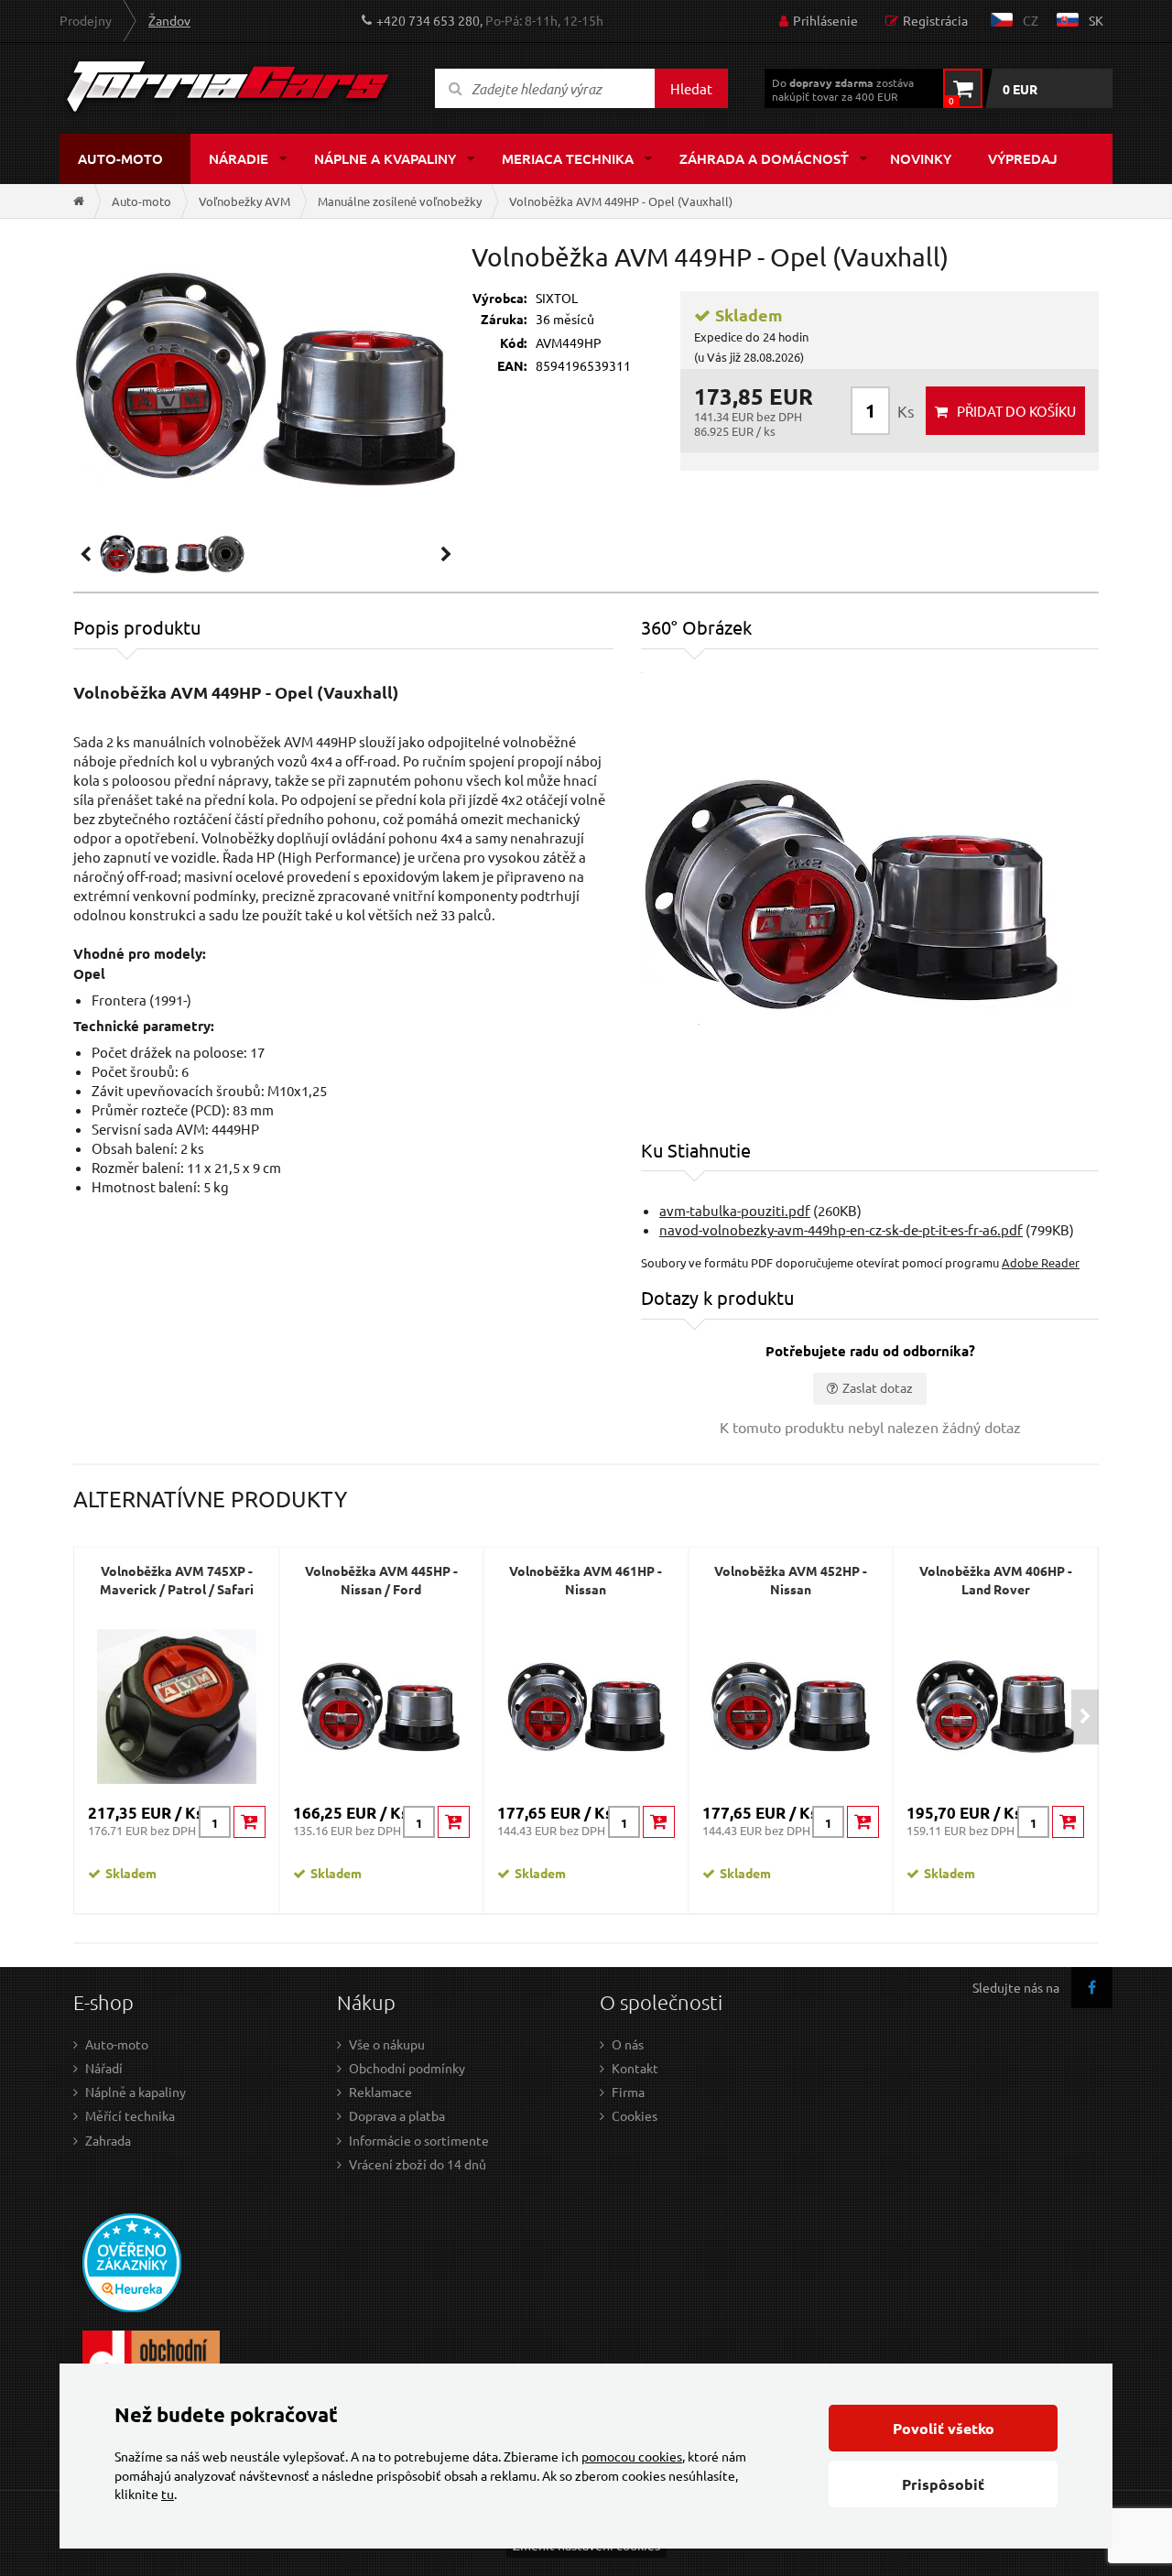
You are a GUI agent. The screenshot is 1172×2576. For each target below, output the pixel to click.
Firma (628, 2092)
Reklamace (380, 2092)
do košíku (1016, 411)
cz (1031, 20)
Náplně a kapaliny (136, 2092)
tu (168, 2494)
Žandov (169, 20)
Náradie (239, 158)
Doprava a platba (397, 2115)
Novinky (921, 158)
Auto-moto (120, 158)
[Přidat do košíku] (250, 1822)
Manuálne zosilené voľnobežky (400, 201)
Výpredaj (1023, 158)
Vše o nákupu (387, 2044)
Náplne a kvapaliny (385, 158)
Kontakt (635, 2068)
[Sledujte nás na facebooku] (1092, 1988)
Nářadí (104, 2068)
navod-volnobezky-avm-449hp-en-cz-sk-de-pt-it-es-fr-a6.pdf (841, 1229)
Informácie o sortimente (419, 2140)
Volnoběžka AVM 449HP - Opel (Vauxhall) (621, 201)
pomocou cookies (632, 2456)
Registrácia (935, 20)
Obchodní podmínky (407, 2068)
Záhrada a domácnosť (764, 158)
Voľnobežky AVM (244, 201)
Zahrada (108, 2140)
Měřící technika (130, 2115)
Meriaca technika (568, 158)
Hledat (691, 88)
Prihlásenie (825, 20)
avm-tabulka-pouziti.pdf (735, 1210)
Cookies (635, 2115)
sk (1096, 20)
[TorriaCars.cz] (79, 201)
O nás (628, 2044)
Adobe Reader (1041, 1262)
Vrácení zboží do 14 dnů (418, 2164)
